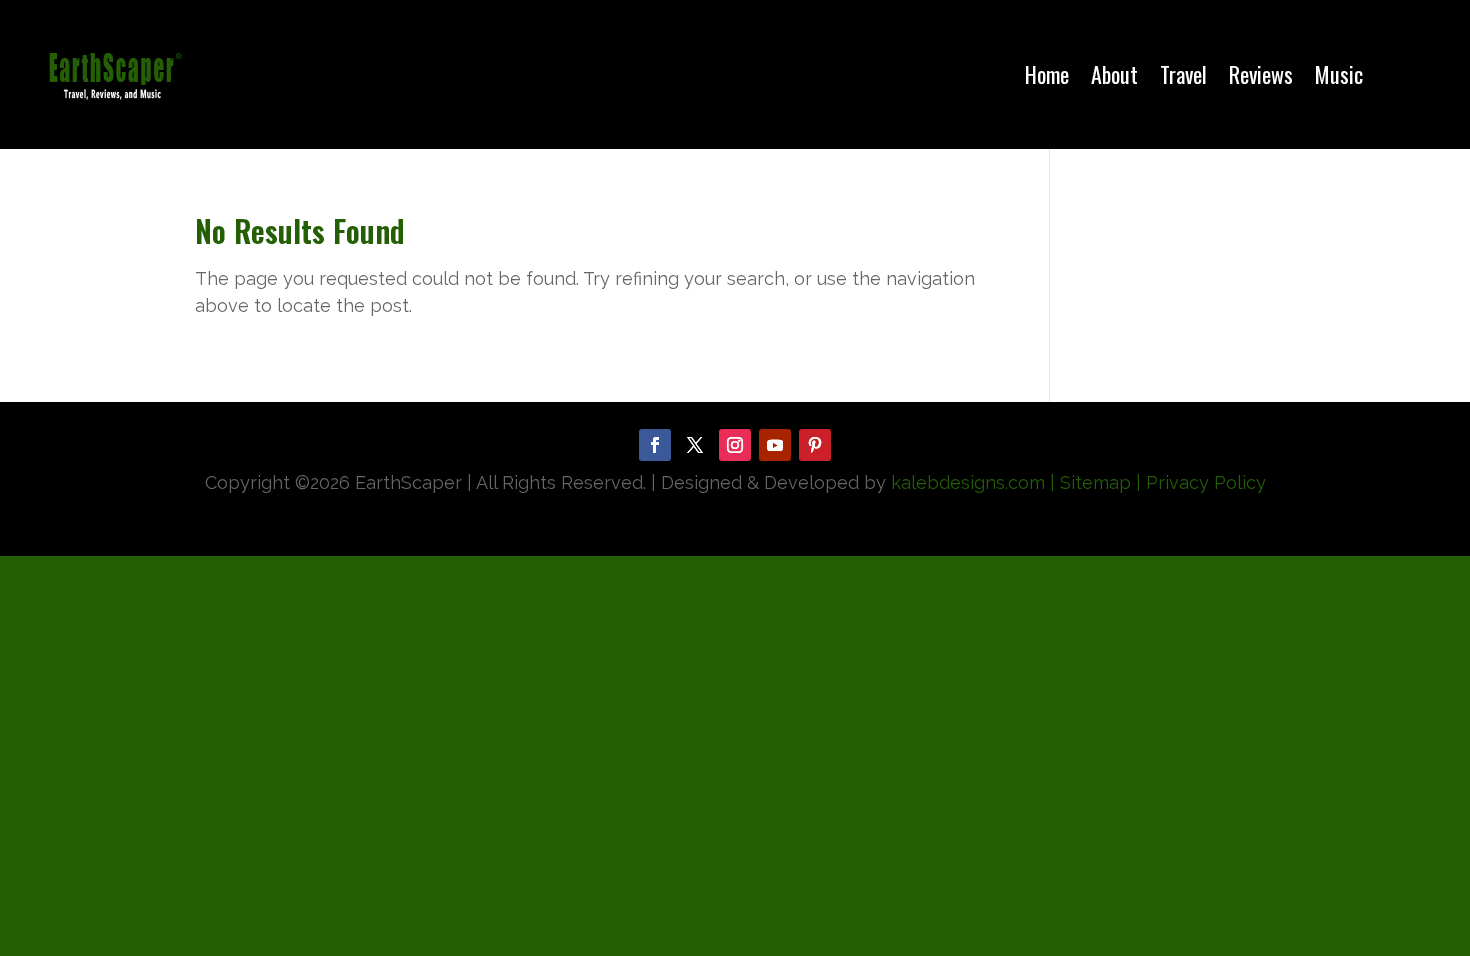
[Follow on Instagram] (735, 445)
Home (1047, 74)
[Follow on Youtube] (775, 445)
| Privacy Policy (1201, 482)
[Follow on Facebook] (655, 445)
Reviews (1261, 74)
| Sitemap (1088, 482)
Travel (1183, 74)
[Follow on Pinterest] (815, 445)
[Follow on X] (695, 445)
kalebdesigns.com (968, 482)
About (1114, 74)
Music (1339, 74)
